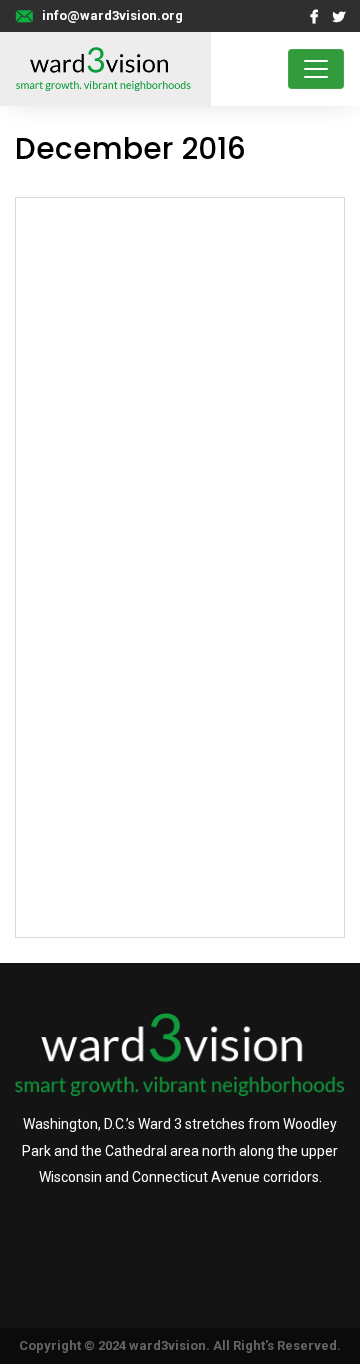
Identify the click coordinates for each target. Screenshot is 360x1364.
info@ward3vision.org (112, 15)
